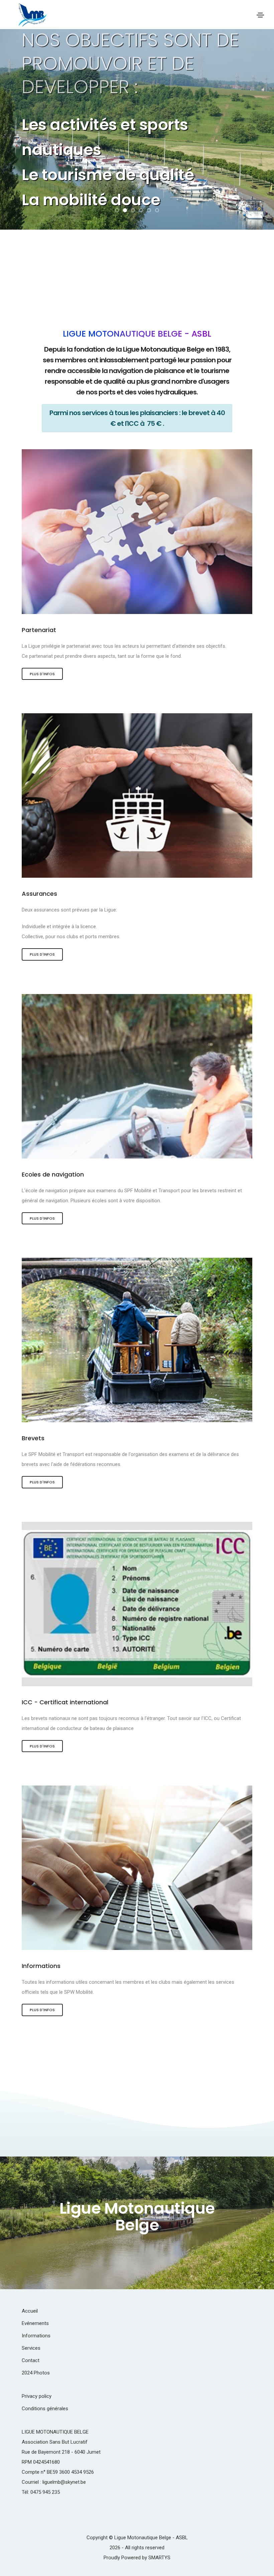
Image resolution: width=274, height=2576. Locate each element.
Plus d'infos (42, 674)
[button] (117, 210)
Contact (31, 2360)
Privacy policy (37, 2396)
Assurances (39, 894)
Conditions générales (45, 2409)
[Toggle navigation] (260, 15)
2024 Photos (36, 2373)
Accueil (30, 2311)
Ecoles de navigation (53, 1174)
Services (31, 2348)
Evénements (35, 2323)
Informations (41, 1966)
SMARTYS (159, 2558)
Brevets (33, 1438)
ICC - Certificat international (65, 1702)
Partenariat (39, 630)
